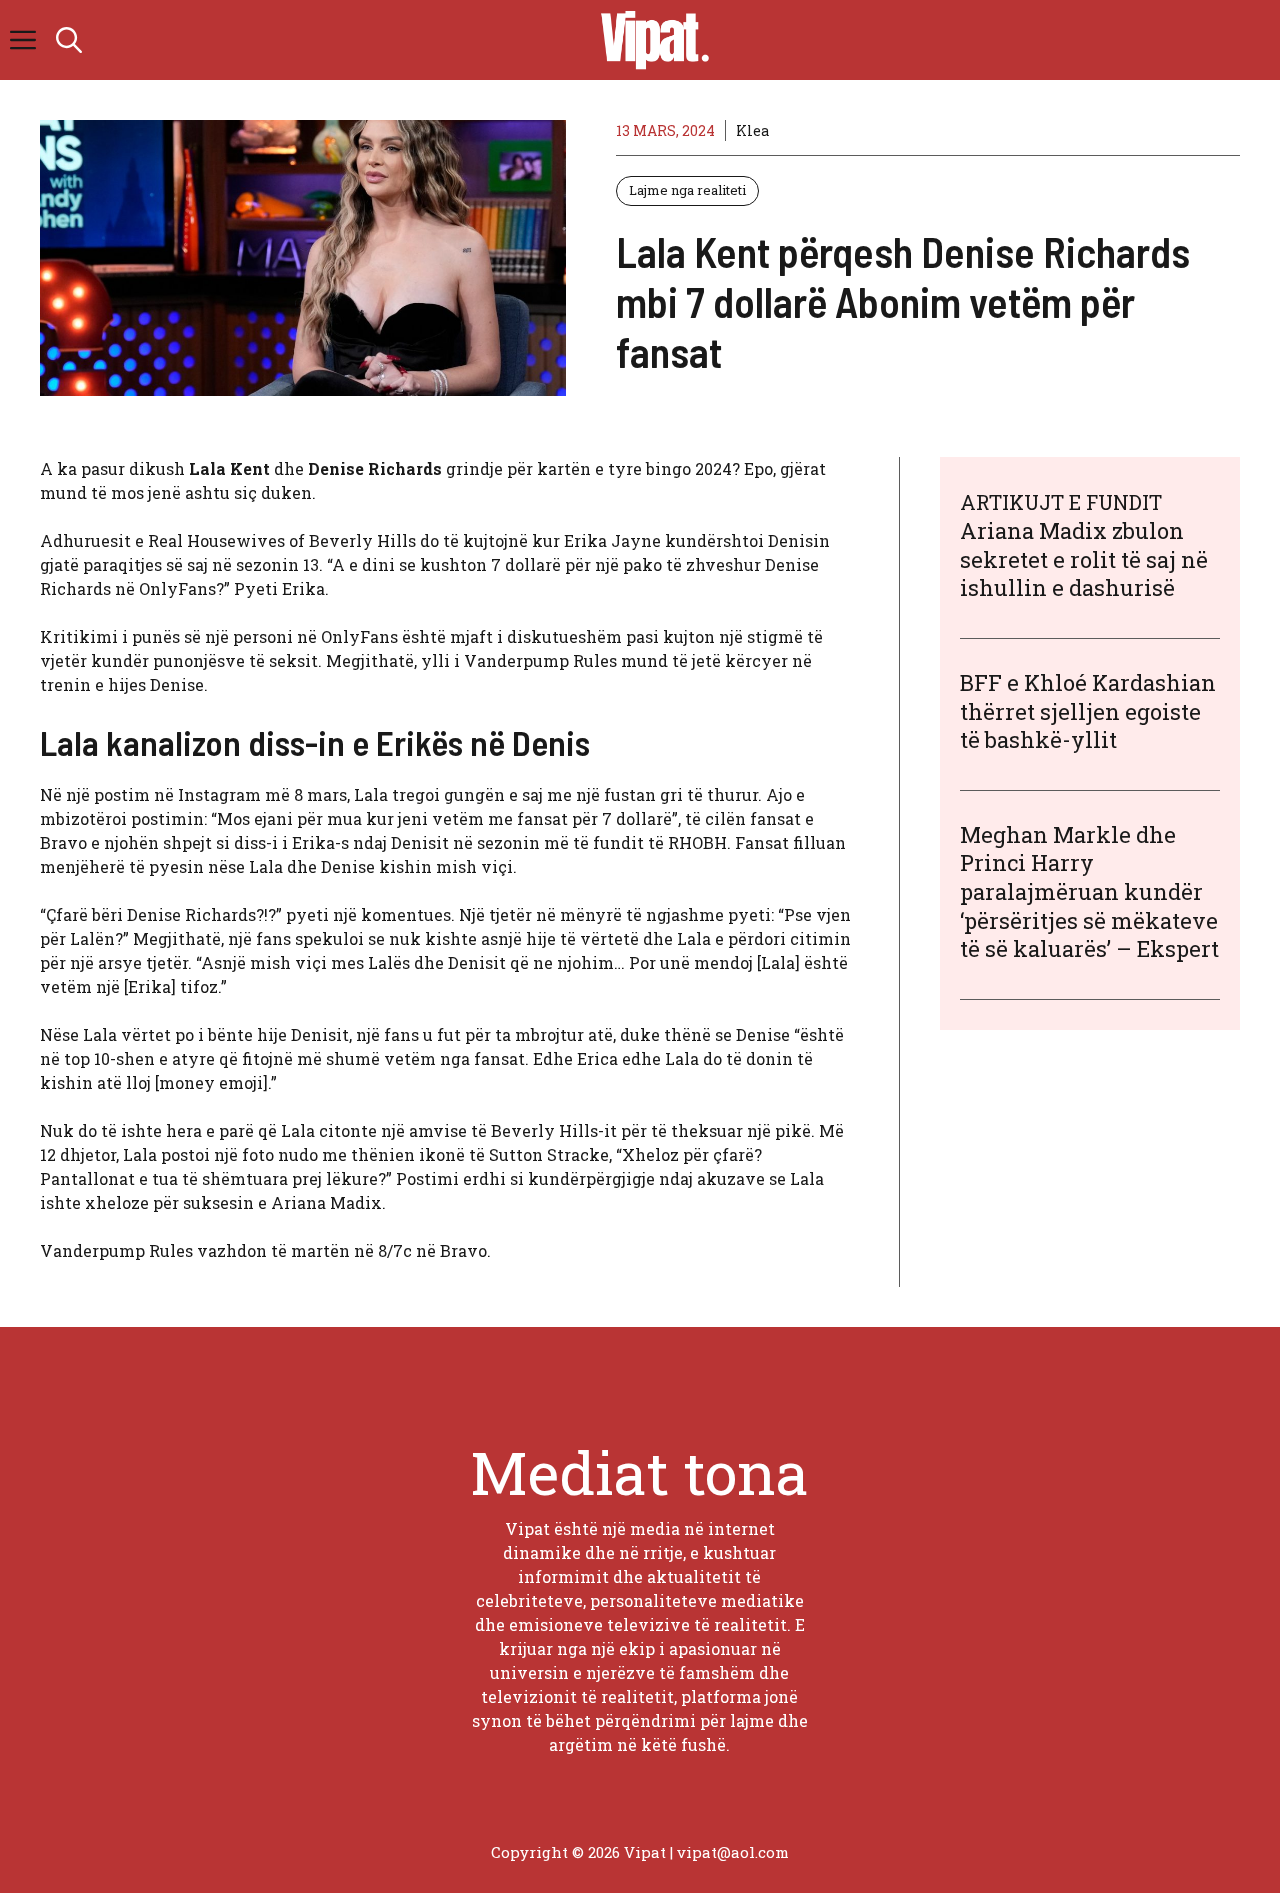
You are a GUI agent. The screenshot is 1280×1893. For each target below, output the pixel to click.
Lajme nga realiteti (687, 190)
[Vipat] (650, 40)
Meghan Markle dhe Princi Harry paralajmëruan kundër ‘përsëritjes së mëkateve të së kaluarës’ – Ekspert (1089, 890)
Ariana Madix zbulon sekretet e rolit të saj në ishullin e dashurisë (1084, 559)
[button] (69, 40)
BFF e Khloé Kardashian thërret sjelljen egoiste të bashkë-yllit (1088, 711)
